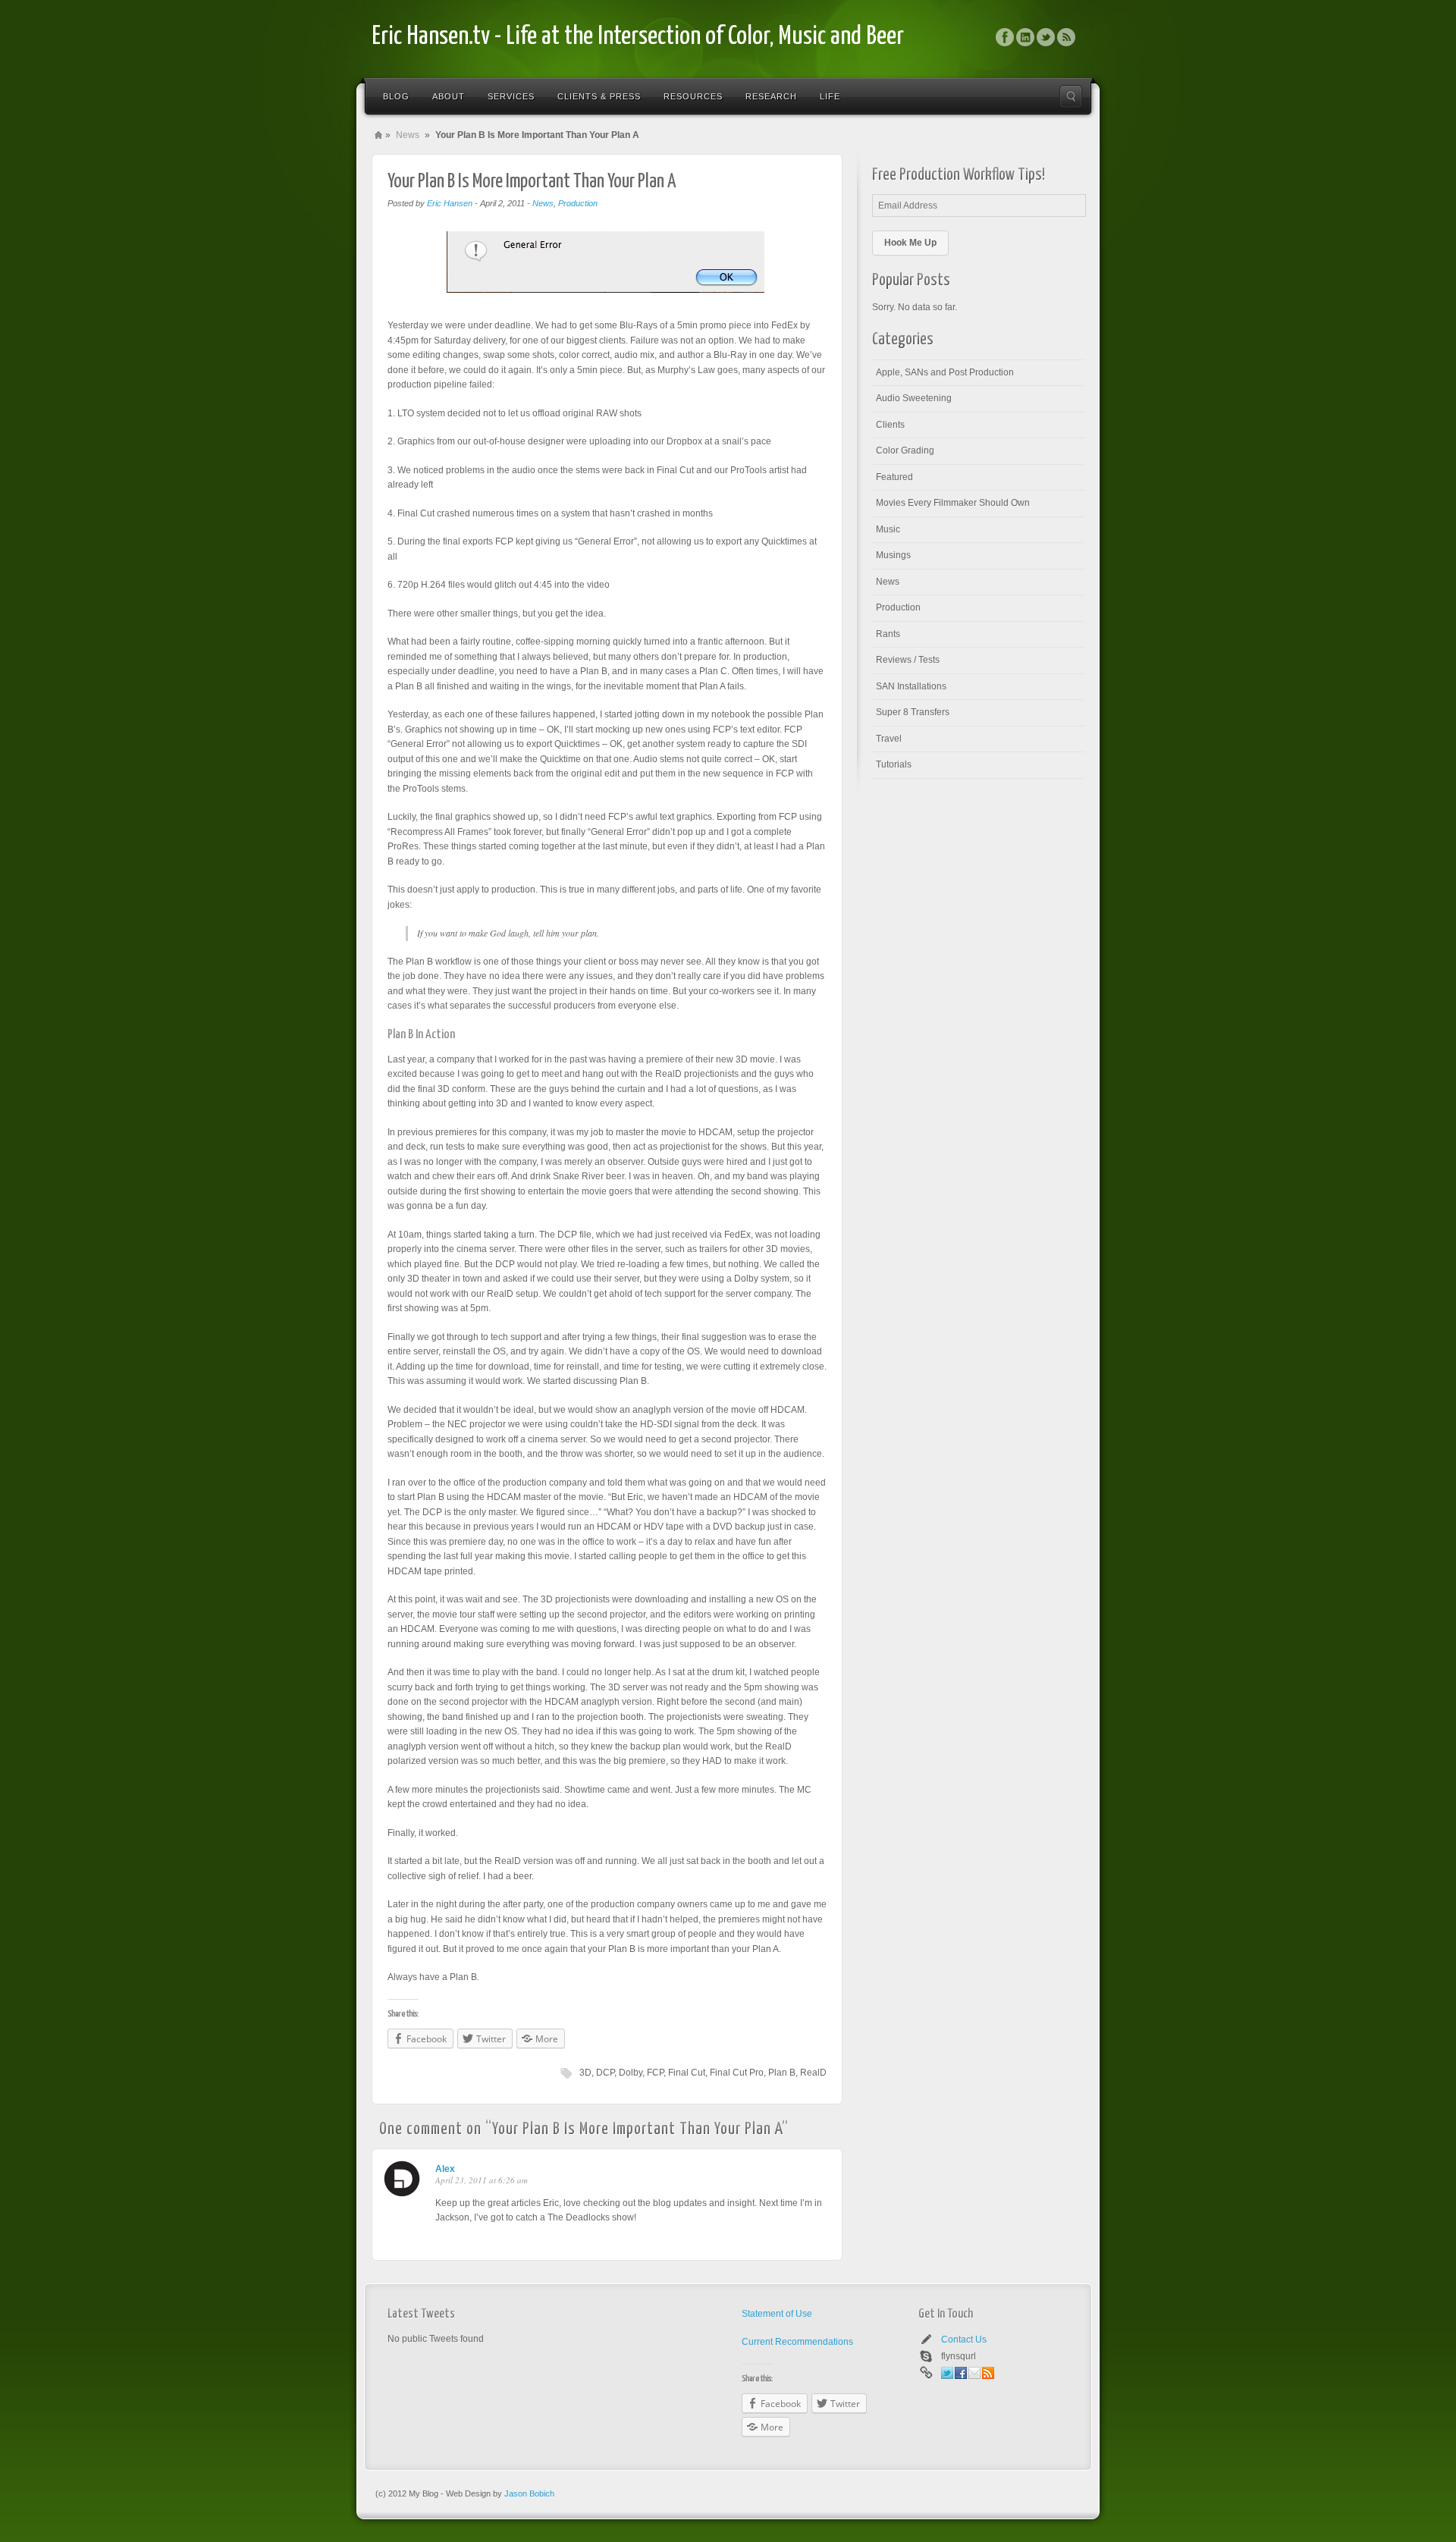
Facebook (1005, 37)
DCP (605, 2073)
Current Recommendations (797, 2342)
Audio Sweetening (914, 398)
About (449, 96)
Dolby (631, 2073)
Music (888, 529)
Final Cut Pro (737, 2073)
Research (771, 96)
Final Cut (687, 2073)
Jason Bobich (529, 2493)
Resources (693, 96)
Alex (445, 2169)
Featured (894, 477)
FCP (655, 2073)
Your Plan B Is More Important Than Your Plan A (532, 182)
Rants (888, 634)
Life (830, 96)
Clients (890, 425)
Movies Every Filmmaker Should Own (953, 503)
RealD (813, 2073)
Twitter (1046, 37)
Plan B (782, 2073)
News (408, 135)
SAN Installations (911, 686)
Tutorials (894, 764)
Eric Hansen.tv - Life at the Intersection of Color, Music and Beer (638, 37)
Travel (889, 739)
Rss (1066, 37)
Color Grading (905, 450)
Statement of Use (777, 2314)
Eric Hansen (450, 203)
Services (511, 96)
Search (1071, 96)
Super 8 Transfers (913, 712)
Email (974, 2373)
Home (378, 135)
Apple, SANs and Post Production (945, 372)
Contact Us (964, 2340)
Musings (893, 555)
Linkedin (1025, 37)
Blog (396, 96)
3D (585, 2073)
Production (578, 203)
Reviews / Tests (908, 660)
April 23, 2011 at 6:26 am (482, 2180)
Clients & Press (599, 96)
